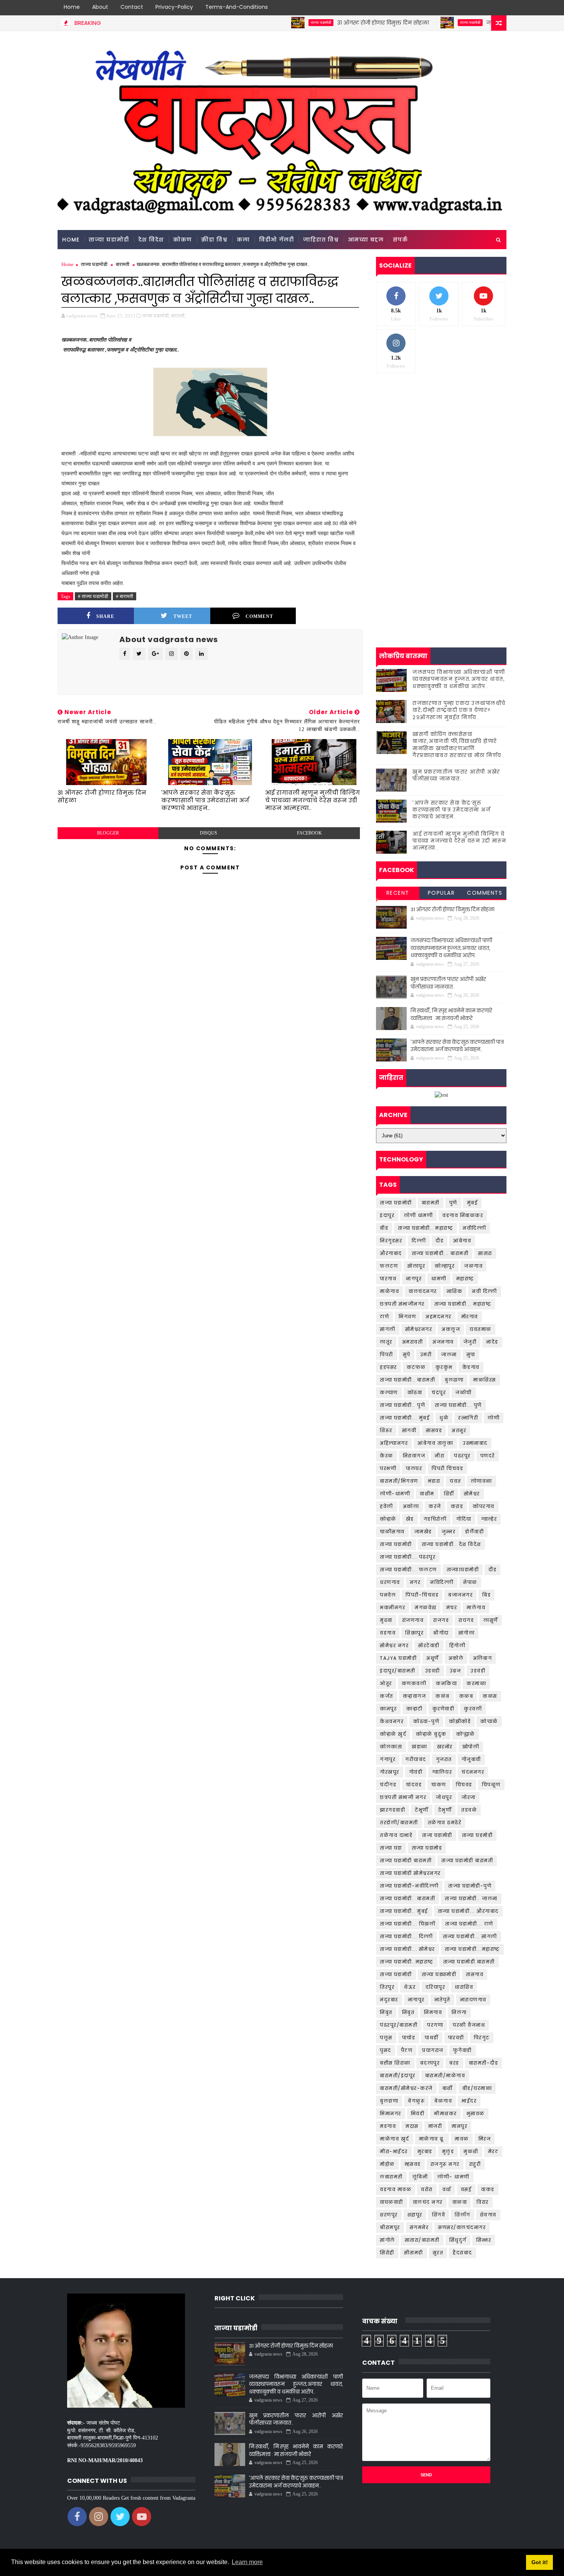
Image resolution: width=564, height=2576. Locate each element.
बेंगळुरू (416, 2101)
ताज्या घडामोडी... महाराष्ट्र (463, 1304)
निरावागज (414, 1456)
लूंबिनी (420, 2177)
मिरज (485, 2139)
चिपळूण (491, 1785)
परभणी (388, 1468)
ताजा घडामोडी (437, 1835)
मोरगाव (470, 1317)
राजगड (441, 1620)
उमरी (426, 1355)
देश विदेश (151, 240)
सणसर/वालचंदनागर (462, 2227)
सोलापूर (416, 1266)
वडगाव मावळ (396, 2189)
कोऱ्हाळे (388, 1519)
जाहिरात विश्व (321, 240)
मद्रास (412, 2126)
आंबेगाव (462, 1241)
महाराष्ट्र (465, 1279)
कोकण (182, 240)
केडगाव (471, 1367)
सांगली (388, 1329)
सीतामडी (414, 2253)
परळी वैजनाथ (469, 2025)
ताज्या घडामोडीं (396, 1974)
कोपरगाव (484, 1506)
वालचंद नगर (428, 2202)
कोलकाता (391, 1747)
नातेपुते (442, 2000)
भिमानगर (391, 2114)
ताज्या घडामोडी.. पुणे (402, 1405)
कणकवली (414, 1683)
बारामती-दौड (484, 2063)
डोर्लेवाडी (474, 1532)
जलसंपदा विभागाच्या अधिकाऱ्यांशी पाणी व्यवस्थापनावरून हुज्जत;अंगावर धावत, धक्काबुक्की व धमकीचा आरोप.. (459, 679)
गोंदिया (464, 1519)
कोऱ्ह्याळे (466, 1734)
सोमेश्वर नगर (394, 1645)
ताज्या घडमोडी (477, 1835)
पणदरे (488, 1456)
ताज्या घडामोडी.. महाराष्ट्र (425, 1228)
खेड (410, 1519)
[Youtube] (499, 8)
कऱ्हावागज (415, 1696)
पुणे (453, 1203)
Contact (132, 7)
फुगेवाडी (463, 2050)
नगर (415, 1582)
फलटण (389, 1266)
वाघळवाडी (392, 2202)
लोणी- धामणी (454, 2177)
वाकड (488, 2189)
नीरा (439, 1456)
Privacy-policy (174, 7)
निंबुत (386, 2012)
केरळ (387, 1456)
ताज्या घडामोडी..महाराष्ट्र (407, 1962)
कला (243, 240)
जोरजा (469, 1797)
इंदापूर (387, 1215)
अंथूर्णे (433, 1658)
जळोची (464, 1392)
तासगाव (475, 1974)
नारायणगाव (473, 2000)
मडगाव (388, 2126)
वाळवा (460, 2202)
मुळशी (471, 2151)
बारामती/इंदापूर (398, 2076)
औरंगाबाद (391, 1253)
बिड (486, 1595)
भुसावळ (476, 2114)
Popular (441, 893)
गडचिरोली (435, 1519)
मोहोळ (387, 2164)
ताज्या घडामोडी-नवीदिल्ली (409, 1886)
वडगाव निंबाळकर (463, 1215)
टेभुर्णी (445, 1810)
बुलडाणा (389, 2101)
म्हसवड (413, 2164)
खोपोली (471, 1747)
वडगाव (388, 1633)
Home (72, 7)
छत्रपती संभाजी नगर (403, 1797)
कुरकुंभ (444, 1367)
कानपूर (388, 1709)
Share (105, 616)
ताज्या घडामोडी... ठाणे (469, 1924)
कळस (490, 1696)
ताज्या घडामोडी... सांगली (470, 1936)
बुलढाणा (454, 1380)
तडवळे (469, 1810)
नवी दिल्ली (485, 1291)
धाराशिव (464, 1987)
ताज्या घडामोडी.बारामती (469, 1962)
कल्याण (389, 1392)
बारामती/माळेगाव (445, 2076)
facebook (309, 833)
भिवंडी (418, 2114)
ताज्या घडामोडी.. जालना (471, 1898)
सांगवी (409, 1430)
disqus (209, 833)
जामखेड (423, 1532)
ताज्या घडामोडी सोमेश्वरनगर (410, 1873)
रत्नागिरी (468, 1418)
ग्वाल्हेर (489, 1519)
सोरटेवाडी (429, 1645)
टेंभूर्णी (422, 1810)
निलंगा (459, 2012)
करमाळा (476, 1683)
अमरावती (413, 1342)
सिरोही (387, 2253)
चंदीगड (388, 1785)
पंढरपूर (462, 1456)
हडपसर (388, 1367)
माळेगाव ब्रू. (432, 2139)
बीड (384, 1228)
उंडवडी (433, 1671)
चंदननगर (473, 1772)
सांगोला (467, 1633)
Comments (485, 893)
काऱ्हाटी (415, 1709)
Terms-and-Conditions (237, 7)
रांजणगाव (413, 1620)
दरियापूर (435, 1987)
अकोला (411, 1506)
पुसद (386, 2050)
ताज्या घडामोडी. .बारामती (407, 1898)
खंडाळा (420, 1747)
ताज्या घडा (391, 1848)
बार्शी (448, 2088)
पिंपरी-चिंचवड (422, 1595)
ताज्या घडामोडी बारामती (406, 1861)
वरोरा (427, 2189)
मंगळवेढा (426, 1608)
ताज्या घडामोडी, (156, 316)
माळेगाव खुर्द (395, 2139)
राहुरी (475, 2164)
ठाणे (384, 1317)
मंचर (452, 1608)
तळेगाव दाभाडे (396, 1835)
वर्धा (447, 2189)
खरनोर (445, 1747)
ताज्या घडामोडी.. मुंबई (404, 1911)
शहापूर (415, 2215)
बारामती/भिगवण (399, 1481)
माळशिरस (485, 1380)
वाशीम (427, 1494)
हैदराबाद (463, 2253)
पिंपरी (387, 1355)
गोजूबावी (471, 1759)
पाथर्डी (432, 2038)
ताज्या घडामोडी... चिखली (408, 1924)
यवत (455, 1481)
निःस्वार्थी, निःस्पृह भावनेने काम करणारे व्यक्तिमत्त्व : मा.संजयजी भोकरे (451, 1014)
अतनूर (459, 1430)
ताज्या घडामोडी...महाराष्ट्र (472, 1949)
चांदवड (414, 1785)
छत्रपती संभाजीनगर (402, 1304)
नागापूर (416, 2000)
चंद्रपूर (439, 1392)
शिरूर (386, 1430)
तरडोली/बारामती (399, 1823)
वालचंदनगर (423, 1291)
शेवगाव (488, 2215)
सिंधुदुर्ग (458, 2240)
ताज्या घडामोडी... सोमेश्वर (407, 1949)
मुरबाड (425, 2151)
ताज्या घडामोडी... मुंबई (405, 1418)
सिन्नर (484, 2240)
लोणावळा (482, 1481)
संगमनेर (419, 2227)
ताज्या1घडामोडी (463, 1570)
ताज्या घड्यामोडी (439, 1974)
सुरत (438, 2253)
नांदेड (492, 1342)
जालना (449, 1355)
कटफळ (416, 1367)
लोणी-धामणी (395, 1494)
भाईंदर (469, 2101)
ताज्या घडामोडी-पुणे (470, 1886)
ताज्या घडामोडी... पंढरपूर (408, 1557)
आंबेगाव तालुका (435, 1443)
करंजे (435, 1506)
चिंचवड (464, 1785)
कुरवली (473, 1709)
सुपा (471, 1355)
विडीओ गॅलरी (276, 240)
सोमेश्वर (472, 1494)
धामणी (439, 1279)
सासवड (434, 1430)
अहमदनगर (439, 1317)
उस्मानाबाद (475, 1443)
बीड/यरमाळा (477, 2088)
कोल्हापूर (445, 1266)
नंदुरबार (389, 2000)
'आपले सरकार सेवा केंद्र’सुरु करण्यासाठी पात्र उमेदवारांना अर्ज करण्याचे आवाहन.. (205, 800)
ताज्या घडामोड (427, 1848)
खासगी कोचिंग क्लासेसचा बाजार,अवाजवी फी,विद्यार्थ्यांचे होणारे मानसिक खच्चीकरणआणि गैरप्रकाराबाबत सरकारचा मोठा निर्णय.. (459, 745)
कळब (466, 1696)
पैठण (407, 2050)
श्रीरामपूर (390, 2227)
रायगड (466, 1620)
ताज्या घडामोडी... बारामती (440, 1253)
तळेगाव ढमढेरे (445, 1823)
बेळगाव (443, 2101)
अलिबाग (482, 1658)
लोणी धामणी (418, 1215)
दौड (439, 1241)
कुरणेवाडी (444, 1709)
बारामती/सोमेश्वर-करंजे (406, 2088)
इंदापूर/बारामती (398, 1671)
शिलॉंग (463, 2215)
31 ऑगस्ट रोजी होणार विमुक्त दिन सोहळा (329, 23)
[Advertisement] (441, 438)
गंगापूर (388, 1759)
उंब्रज (455, 1671)
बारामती (123, 264)
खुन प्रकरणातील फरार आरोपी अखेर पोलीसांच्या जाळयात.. (456, 775)
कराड (457, 1506)
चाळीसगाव (392, 1532)
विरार (483, 2202)
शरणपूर (389, 2215)
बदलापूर (430, 2063)
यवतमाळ (481, 1329)
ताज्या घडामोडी (266, 22)
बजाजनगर (460, 1595)
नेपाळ (470, 1582)
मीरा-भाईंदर (394, 2151)
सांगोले (388, 2240)
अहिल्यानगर (394, 1443)
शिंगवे (439, 2215)
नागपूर (414, 1279)
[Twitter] (472, 8)
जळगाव (473, 1266)
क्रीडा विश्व (214, 240)
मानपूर (459, 2126)
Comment (259, 616)
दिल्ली (419, 1241)
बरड (454, 2063)
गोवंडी (416, 1772)
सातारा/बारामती (422, 2240)
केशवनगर (392, 1721)
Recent (398, 893)
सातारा (485, 1253)
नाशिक (455, 1291)
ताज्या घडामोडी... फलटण (408, 1570)
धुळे (444, 1418)
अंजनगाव (443, 1342)
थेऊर (410, 1987)
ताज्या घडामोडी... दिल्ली (407, 1936)
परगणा (435, 2025)
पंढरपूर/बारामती (399, 2025)
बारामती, (178, 316)
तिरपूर (387, 1987)
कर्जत (387, 1696)
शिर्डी (449, 1494)
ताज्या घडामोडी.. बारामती (407, 1380)
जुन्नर (449, 1532)
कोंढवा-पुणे (426, 1721)
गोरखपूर (390, 1772)
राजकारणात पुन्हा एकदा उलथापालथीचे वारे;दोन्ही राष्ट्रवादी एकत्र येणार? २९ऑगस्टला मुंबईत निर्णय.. (459, 710)
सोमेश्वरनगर (419, 1329)
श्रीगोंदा (441, 1633)
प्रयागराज (433, 2050)
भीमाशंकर (445, 2114)
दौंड (492, 1570)
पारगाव (388, 1279)
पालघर (414, 1468)
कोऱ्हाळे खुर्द (393, 1734)
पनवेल (388, 1595)
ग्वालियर (442, 1772)
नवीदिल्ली (474, 1228)
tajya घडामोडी (398, 1658)
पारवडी (456, 2038)
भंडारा (434, 1481)
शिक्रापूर (414, 1633)
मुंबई (472, 1203)
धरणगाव (390, 1582)
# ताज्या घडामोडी (93, 596)
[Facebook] (458, 8)
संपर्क (400, 240)
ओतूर (386, 1683)
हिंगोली (458, 1645)
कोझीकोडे (460, 1721)
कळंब (443, 1696)
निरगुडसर (391, 1241)
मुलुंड (448, 2151)
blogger (108, 833)
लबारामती (391, 2177)
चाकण (439, 1785)
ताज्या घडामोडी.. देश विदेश (451, 1544)
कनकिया (446, 1683)
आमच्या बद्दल (366, 240)
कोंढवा (415, 1392)
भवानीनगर (392, 1608)
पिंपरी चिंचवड (447, 1468)
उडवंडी (478, 1671)
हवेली (387, 1506)
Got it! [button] (540, 2562)
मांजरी (435, 2126)
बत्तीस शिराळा (395, 2063)
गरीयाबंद (416, 1759)
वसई (466, 2189)
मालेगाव (476, 1608)
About (100, 7)
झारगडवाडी (392, 1810)
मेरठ (493, 2151)
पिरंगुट (482, 2038)
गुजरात (444, 1759)
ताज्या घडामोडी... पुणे (458, 1405)
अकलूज (451, 1329)
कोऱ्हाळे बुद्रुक (431, 1734)
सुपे (407, 1355)
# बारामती (125, 596)
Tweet (183, 616)
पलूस (386, 2038)
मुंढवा (386, 1620)
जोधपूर (444, 1797)
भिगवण (407, 1317)
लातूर (386, 1342)
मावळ (462, 2139)
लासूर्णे (491, 1620)
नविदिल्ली (442, 1582)
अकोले (456, 1658)
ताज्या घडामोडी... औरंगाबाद (468, 1911)
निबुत (408, 2012)
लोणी (494, 1418)
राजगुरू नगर (445, 2164)
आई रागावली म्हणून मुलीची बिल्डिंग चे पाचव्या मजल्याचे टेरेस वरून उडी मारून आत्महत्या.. (313, 800)
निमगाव (433, 2012)
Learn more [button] (247, 2562)
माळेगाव (389, 1291)
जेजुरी (470, 1342)
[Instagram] (485, 8)
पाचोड (409, 2038)
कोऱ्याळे (489, 1721)
